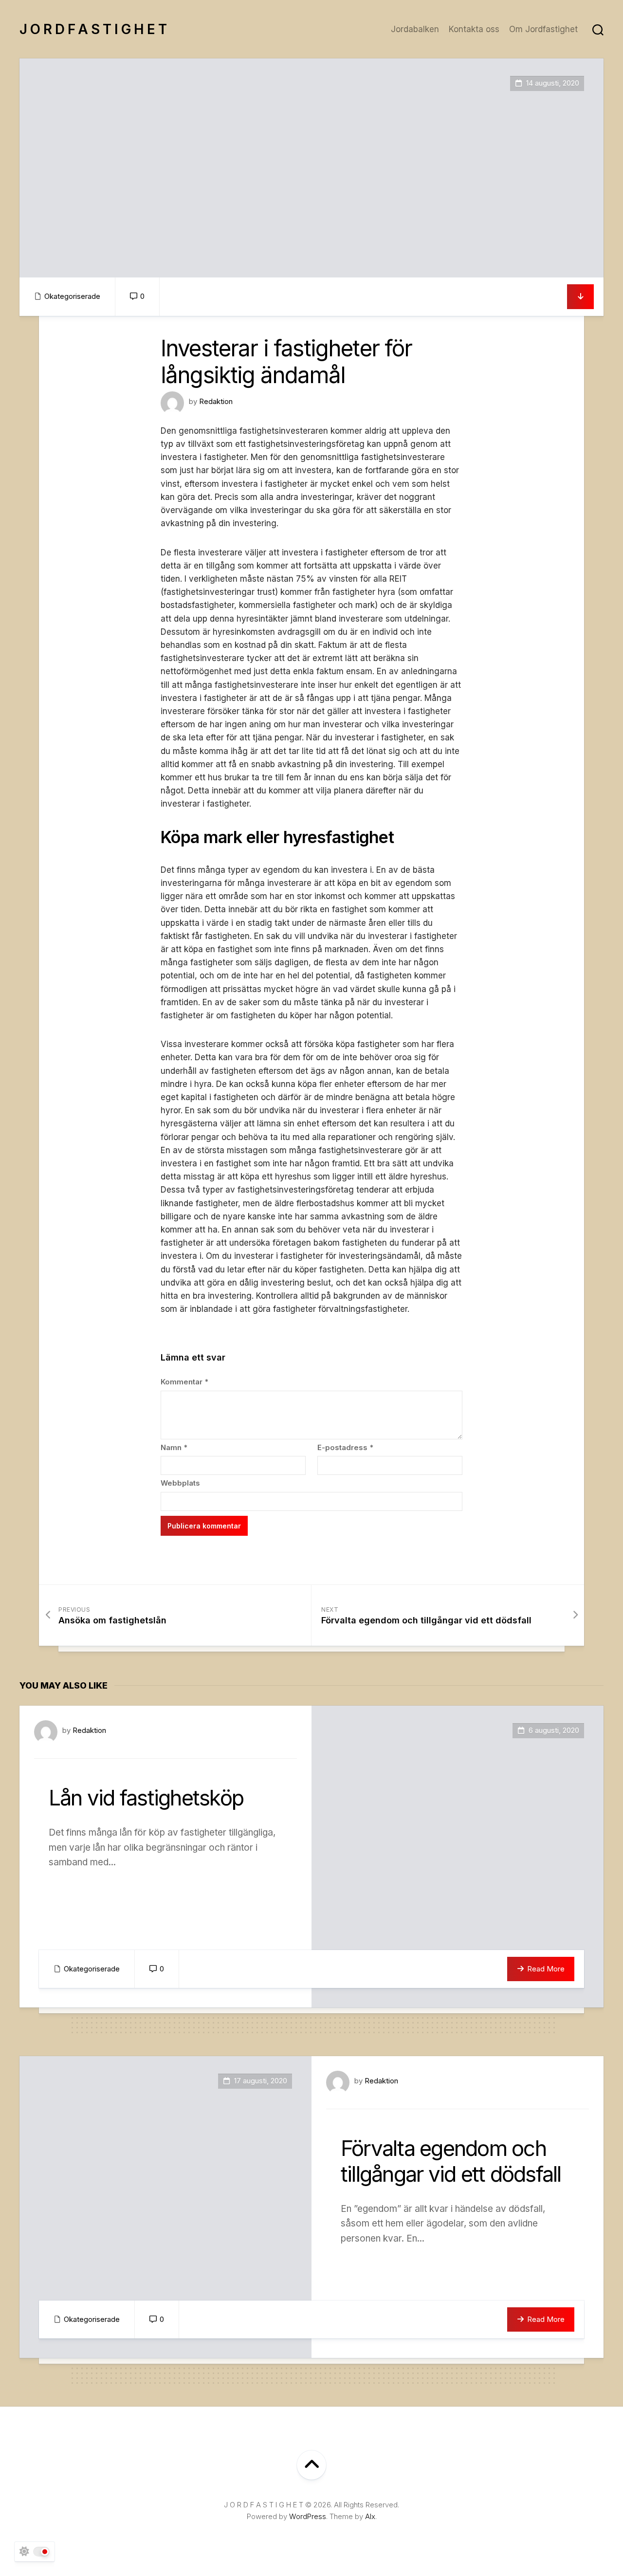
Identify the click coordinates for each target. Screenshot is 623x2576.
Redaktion (216, 401)
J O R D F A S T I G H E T (93, 29)
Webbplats (180, 1483)
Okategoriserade (72, 296)
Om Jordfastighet (543, 29)
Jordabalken (415, 29)
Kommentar (184, 1382)
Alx (370, 2516)
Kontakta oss (474, 29)
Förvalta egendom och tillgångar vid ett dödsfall (451, 2161)
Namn (174, 1447)
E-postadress (345, 1447)
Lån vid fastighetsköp (146, 1798)
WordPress (308, 2516)
